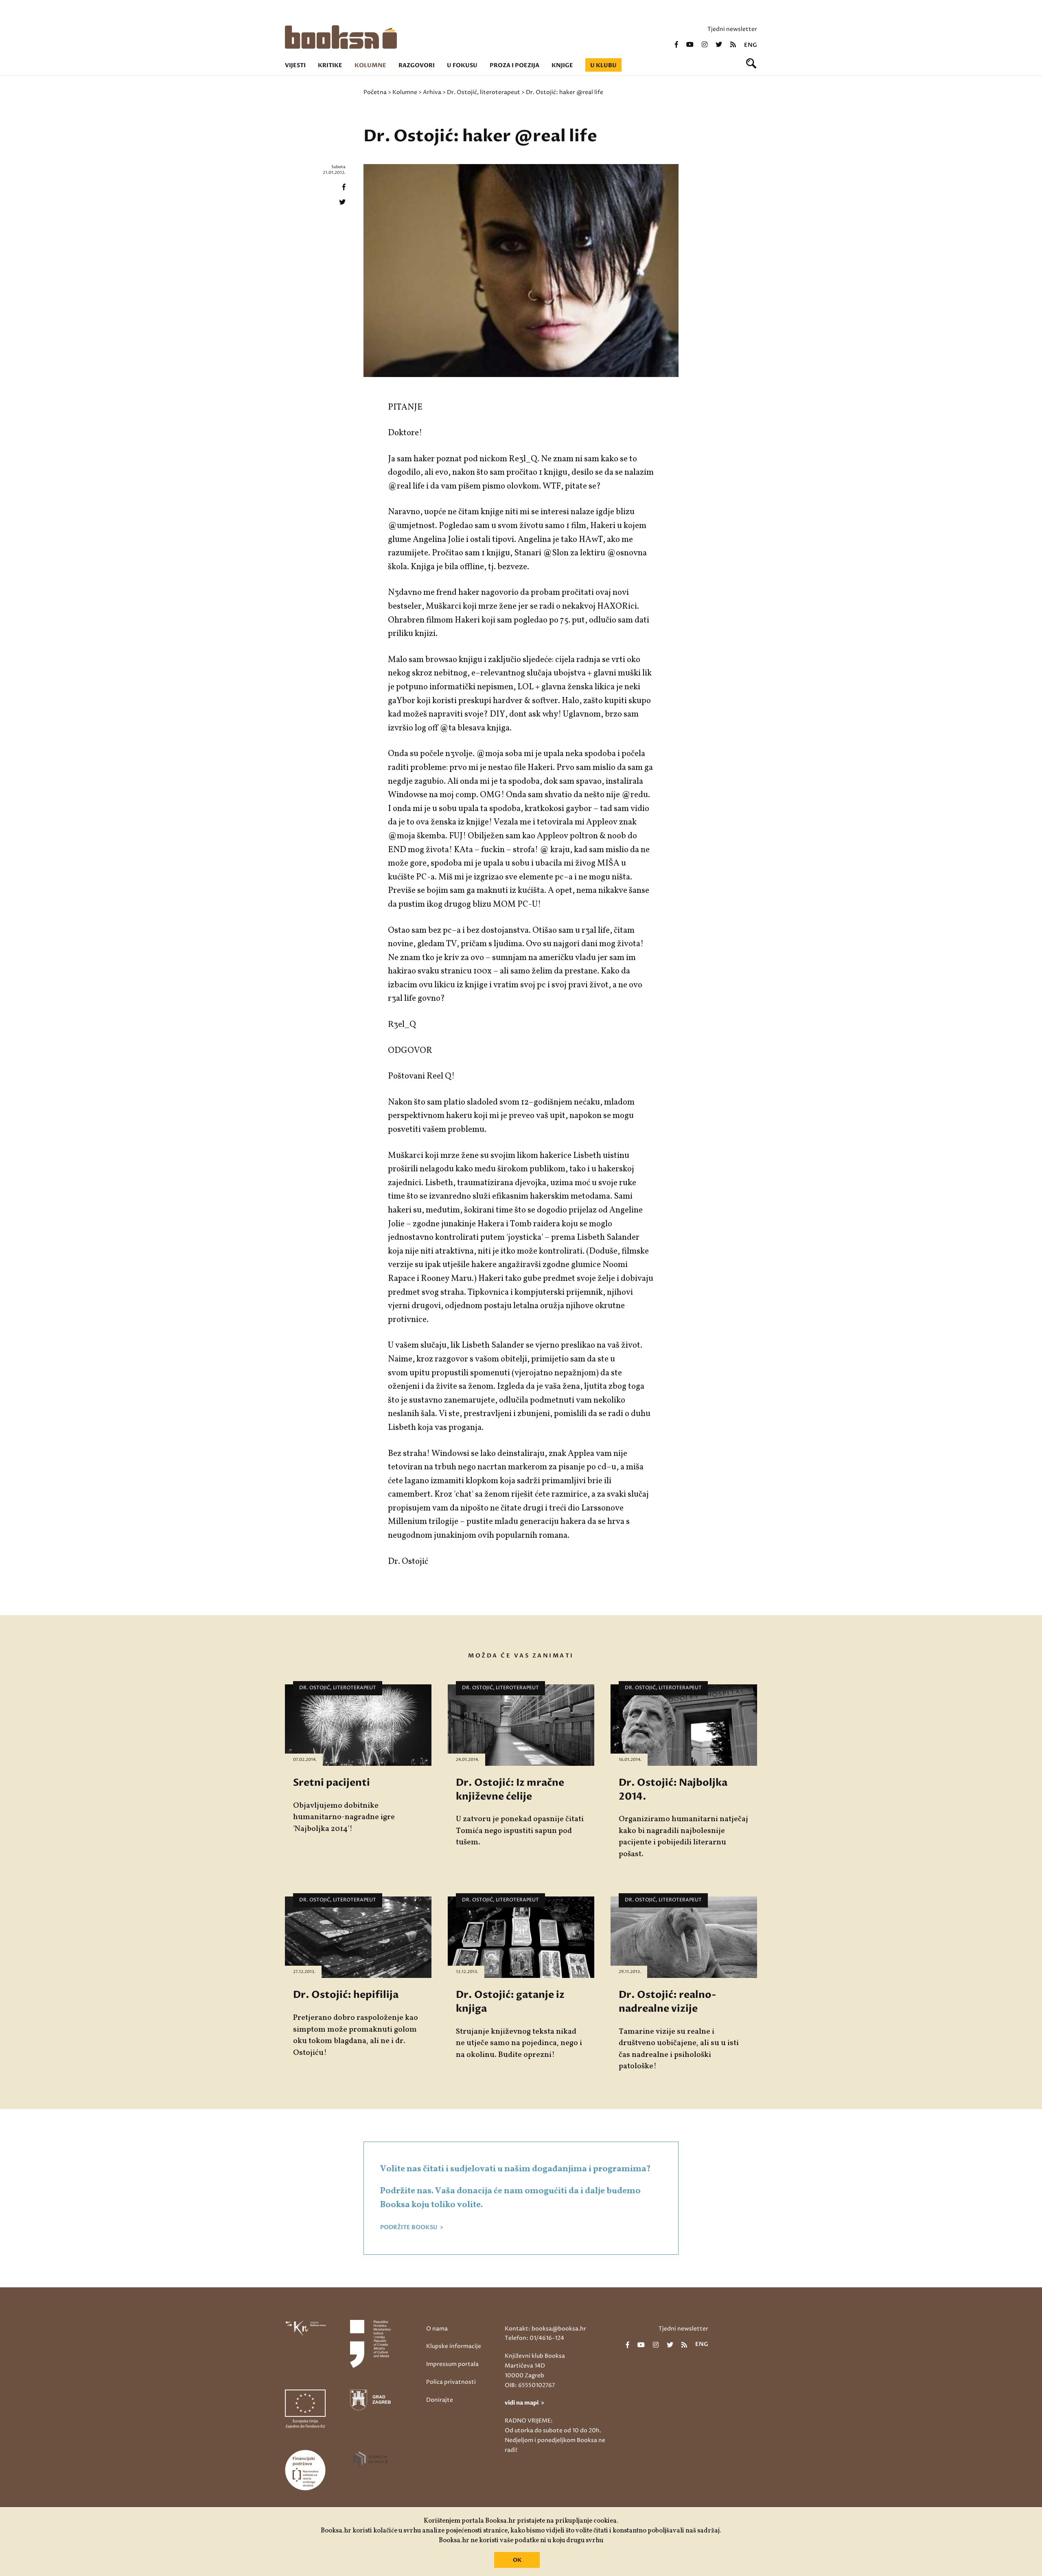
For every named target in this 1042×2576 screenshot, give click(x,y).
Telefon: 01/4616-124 (534, 2338)
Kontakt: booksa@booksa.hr (545, 2329)
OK (517, 2560)
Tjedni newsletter (732, 29)
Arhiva (432, 92)
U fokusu (462, 65)
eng (751, 45)
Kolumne (370, 65)
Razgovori (417, 65)
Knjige (562, 65)
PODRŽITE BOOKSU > (412, 2227)
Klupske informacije (454, 2346)
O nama (437, 2329)
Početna (375, 92)
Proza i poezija (514, 65)
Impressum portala (452, 2364)
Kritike (330, 65)
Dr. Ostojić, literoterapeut (484, 92)
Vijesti (295, 65)
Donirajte (440, 2400)
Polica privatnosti (451, 2382)
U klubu (603, 65)
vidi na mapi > (524, 2403)
